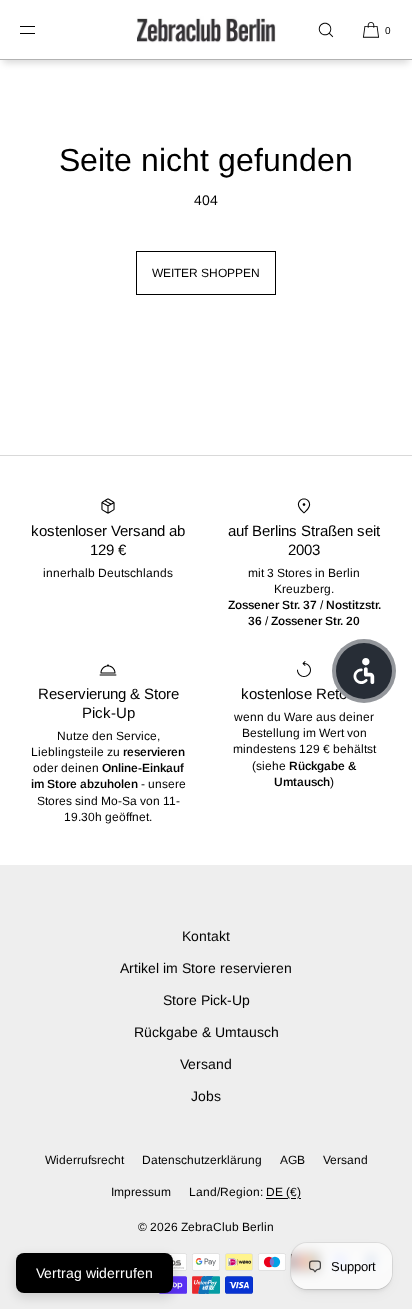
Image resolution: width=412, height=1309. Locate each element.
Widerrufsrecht (84, 1160)
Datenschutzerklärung (202, 1160)
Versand (206, 1064)
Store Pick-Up (206, 1000)
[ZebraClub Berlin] (206, 30)
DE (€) (283, 1192)
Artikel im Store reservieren (206, 968)
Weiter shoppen (206, 273)
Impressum (141, 1192)
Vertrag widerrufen (94, 1273)
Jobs (206, 1096)
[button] (326, 29)
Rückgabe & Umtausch (206, 1032)
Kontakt (206, 936)
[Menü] (44, 29)
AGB (292, 1160)
